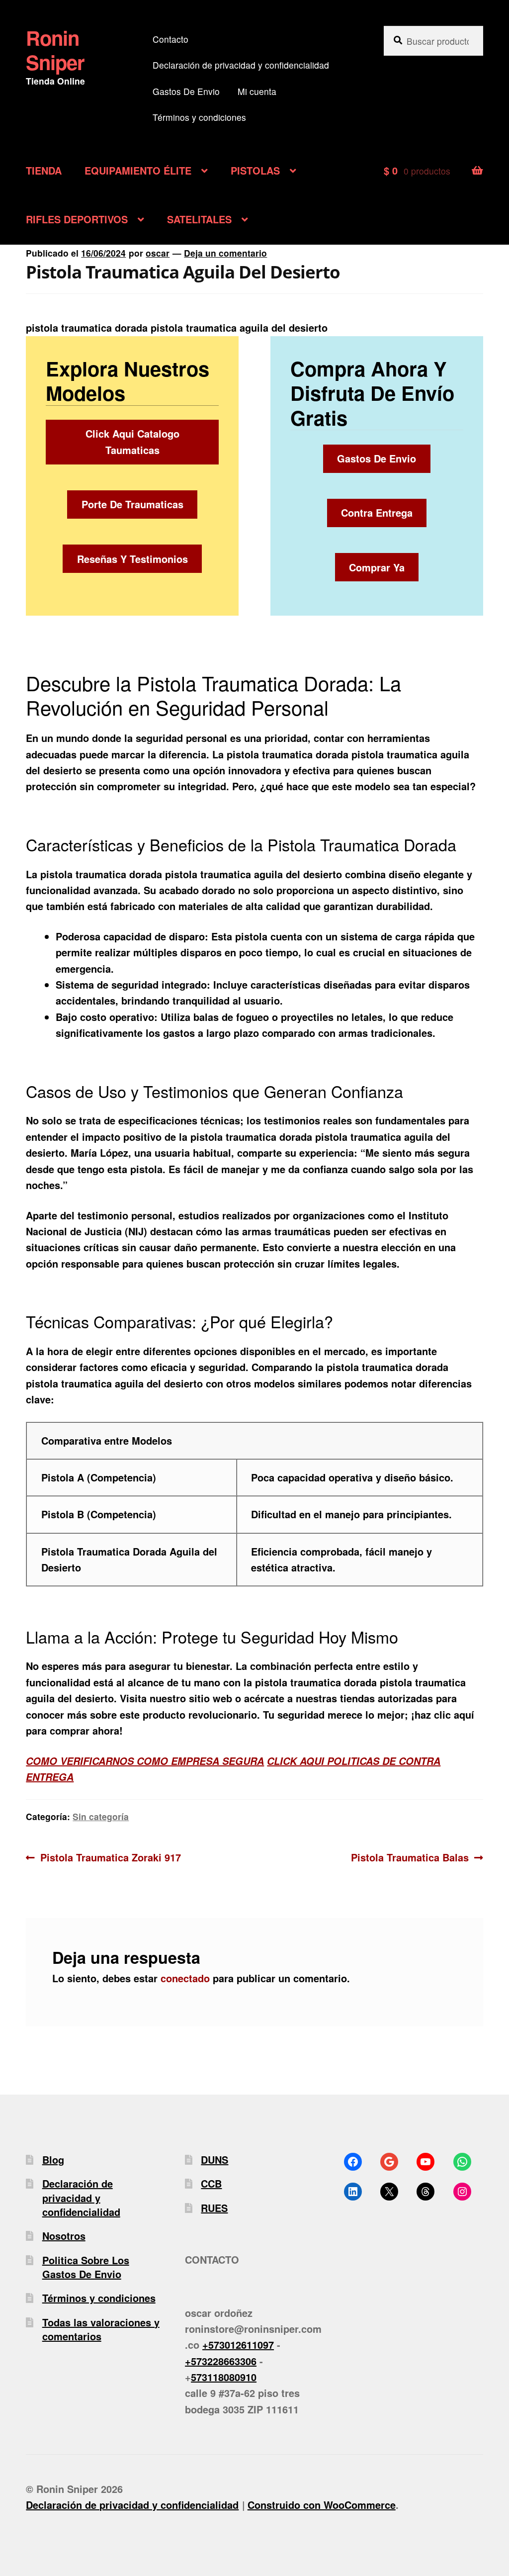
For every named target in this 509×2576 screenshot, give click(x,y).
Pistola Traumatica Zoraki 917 (110, 1857)
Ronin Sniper (55, 50)
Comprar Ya (377, 567)
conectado (185, 1978)
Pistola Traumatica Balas (410, 1857)
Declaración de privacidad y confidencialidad (241, 65)
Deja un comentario (225, 253)
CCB (211, 2183)
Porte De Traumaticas (132, 504)
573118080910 (224, 2377)
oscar (158, 253)
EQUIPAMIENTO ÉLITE (138, 170)
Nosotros (64, 2236)
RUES (214, 2208)
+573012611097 (238, 2345)
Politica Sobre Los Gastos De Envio (86, 2267)
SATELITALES (199, 219)
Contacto (170, 39)
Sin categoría (101, 1816)
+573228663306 (221, 2361)
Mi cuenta (257, 91)
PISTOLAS (255, 170)
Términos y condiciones (199, 117)
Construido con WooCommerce (322, 2505)
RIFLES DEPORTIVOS (77, 219)
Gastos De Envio (186, 91)
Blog (53, 2160)
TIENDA (44, 170)
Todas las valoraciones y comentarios (101, 2329)
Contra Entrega (377, 512)
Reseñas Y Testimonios (132, 559)
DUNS (214, 2160)
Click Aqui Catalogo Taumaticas (132, 441)
